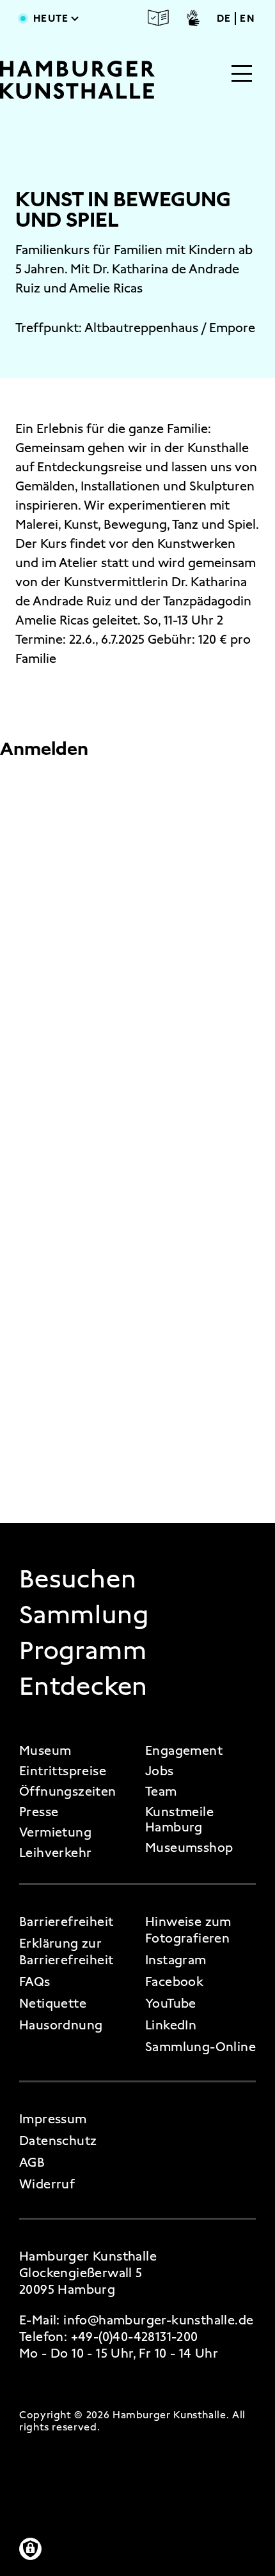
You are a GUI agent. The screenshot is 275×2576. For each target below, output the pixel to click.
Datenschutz (58, 2140)
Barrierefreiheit (66, 1921)
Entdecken (83, 1686)
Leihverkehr (55, 1852)
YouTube (171, 2003)
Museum (45, 1750)
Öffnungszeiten (68, 1791)
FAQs (35, 1981)
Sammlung (84, 1615)
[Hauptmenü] (242, 75)
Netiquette (53, 2003)
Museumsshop (189, 1847)
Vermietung (55, 1832)
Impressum (53, 2119)
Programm (83, 1651)
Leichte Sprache (159, 18)
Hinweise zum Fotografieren (188, 1930)
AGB (32, 2162)
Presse (39, 1812)
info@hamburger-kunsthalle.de (158, 2320)
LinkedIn (171, 2025)
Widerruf (47, 2184)
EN (247, 19)
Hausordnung (61, 2025)
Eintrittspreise (63, 1771)
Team (161, 1791)
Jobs (160, 1771)
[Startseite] (77, 80)
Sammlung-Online (200, 2047)
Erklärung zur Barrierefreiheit (66, 1951)
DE (224, 19)
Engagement (184, 1750)
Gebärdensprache (193, 18)
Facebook (174, 1981)
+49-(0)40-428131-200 (135, 2337)
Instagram (176, 1960)
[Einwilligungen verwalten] (30, 2549)
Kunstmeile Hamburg (179, 1819)
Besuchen (78, 1579)
